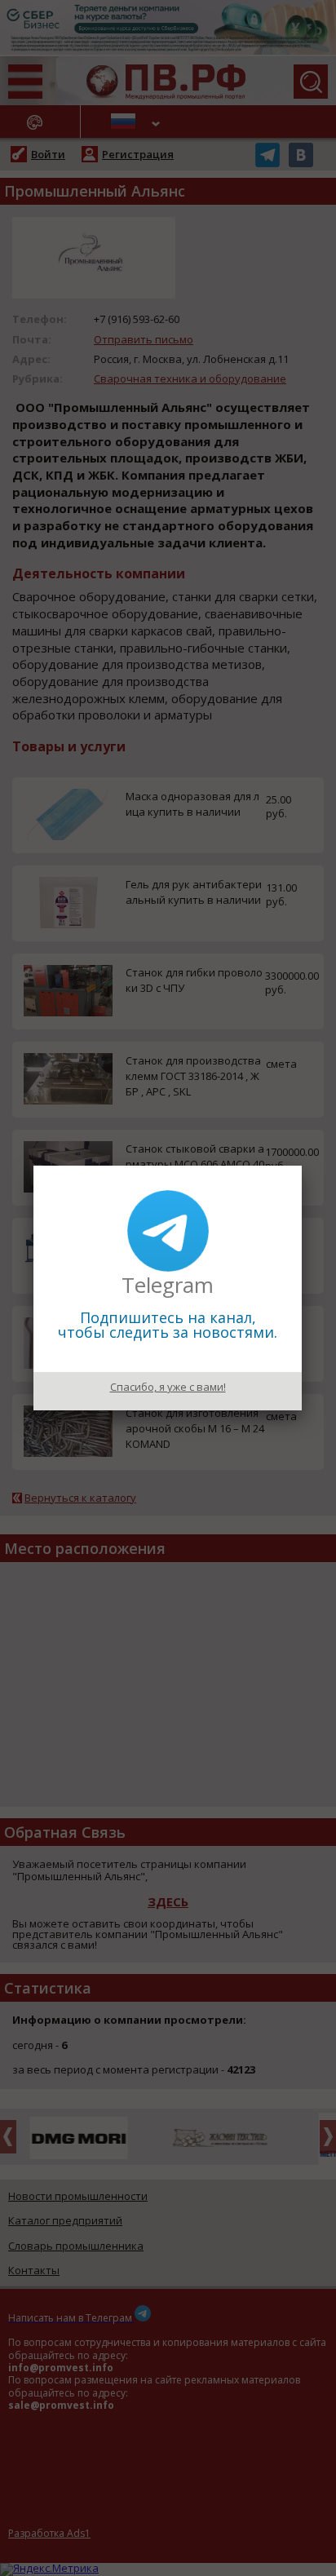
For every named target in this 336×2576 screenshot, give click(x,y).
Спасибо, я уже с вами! (168, 1387)
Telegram (168, 1285)
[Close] (302, 1166)
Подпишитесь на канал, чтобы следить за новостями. (168, 1325)
